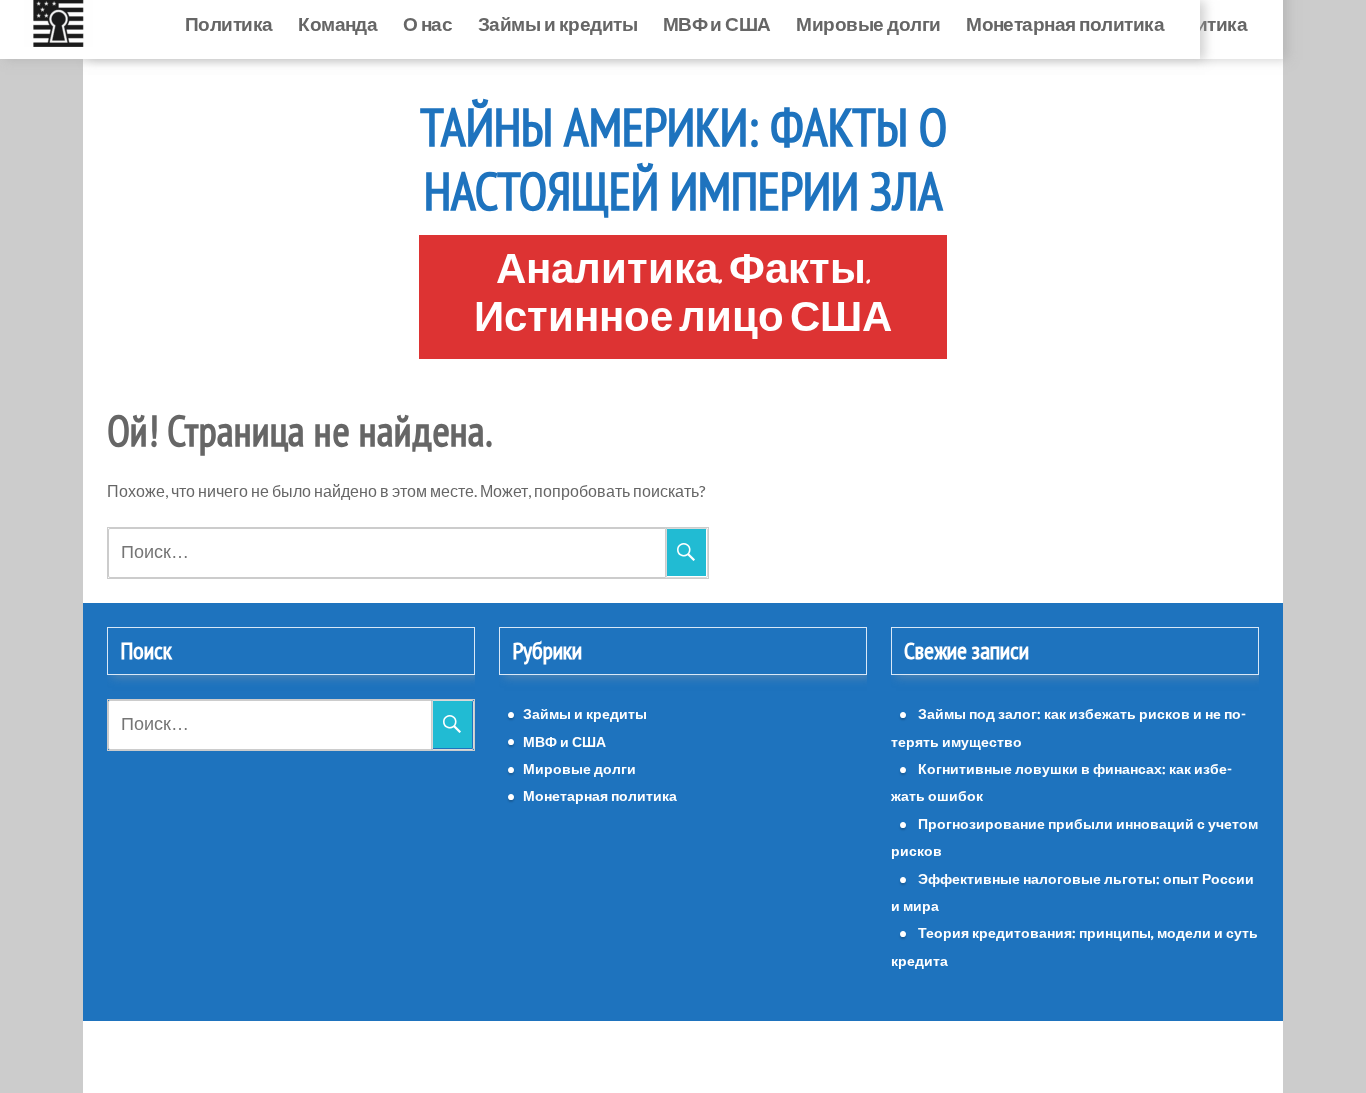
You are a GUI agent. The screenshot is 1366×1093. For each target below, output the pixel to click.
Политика (229, 23)
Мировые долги (868, 23)
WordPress (627, 1056)
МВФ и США (717, 23)
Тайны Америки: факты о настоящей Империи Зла (683, 159)
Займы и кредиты (557, 23)
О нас (427, 23)
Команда (337, 23)
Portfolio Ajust (728, 1056)
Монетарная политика (1065, 23)
